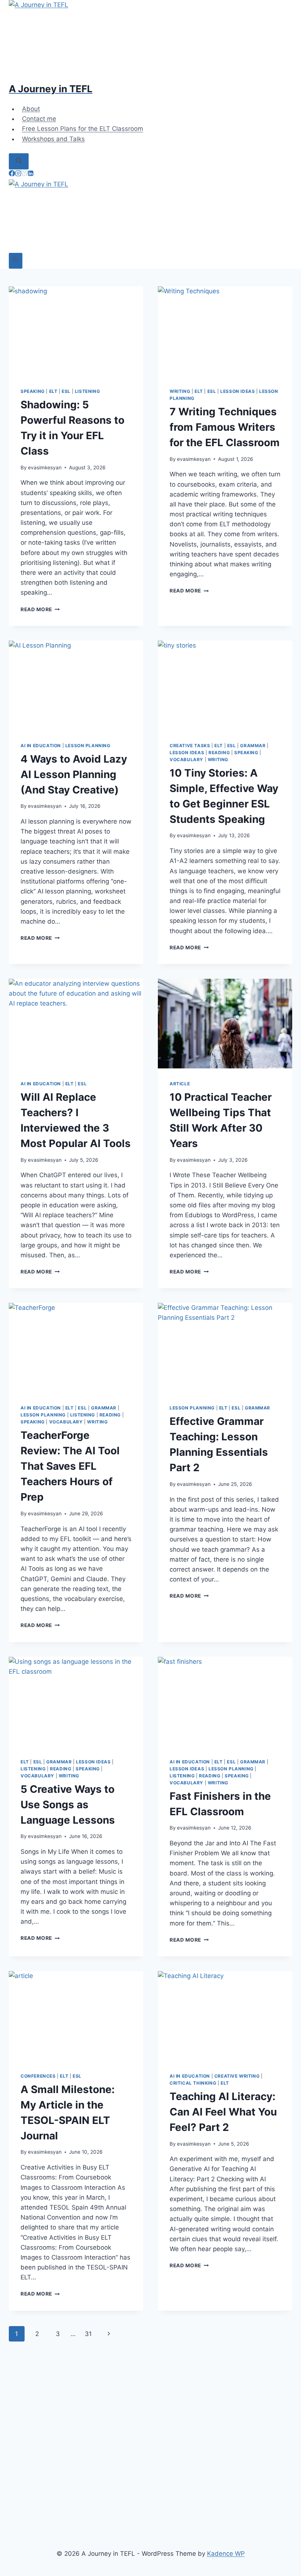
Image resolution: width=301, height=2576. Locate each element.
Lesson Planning (88, 746)
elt (53, 391)
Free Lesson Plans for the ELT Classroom (83, 129)
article (180, 1084)
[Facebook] (12, 174)
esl (66, 391)
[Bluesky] (24, 174)
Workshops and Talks (53, 139)
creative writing (237, 2076)
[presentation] (76, 331)
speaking (33, 391)
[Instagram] (18, 174)
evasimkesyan (45, 467)
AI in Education (41, 746)
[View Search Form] (19, 161)
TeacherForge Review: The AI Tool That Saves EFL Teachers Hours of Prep (70, 1466)
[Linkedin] (31, 174)
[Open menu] (16, 261)
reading (219, 753)
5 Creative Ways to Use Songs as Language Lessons (68, 1805)
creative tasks (190, 746)
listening (87, 391)
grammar (253, 746)
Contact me (39, 119)
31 (88, 2334)
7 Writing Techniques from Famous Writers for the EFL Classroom (225, 427)
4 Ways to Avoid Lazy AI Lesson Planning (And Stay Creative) (74, 774)
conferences (38, 2076)
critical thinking (193, 2083)
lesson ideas (237, 391)
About (31, 109)
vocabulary (186, 759)
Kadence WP (226, 2554)
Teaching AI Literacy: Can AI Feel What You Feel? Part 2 (223, 2112)
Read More (40, 609)
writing (180, 391)
